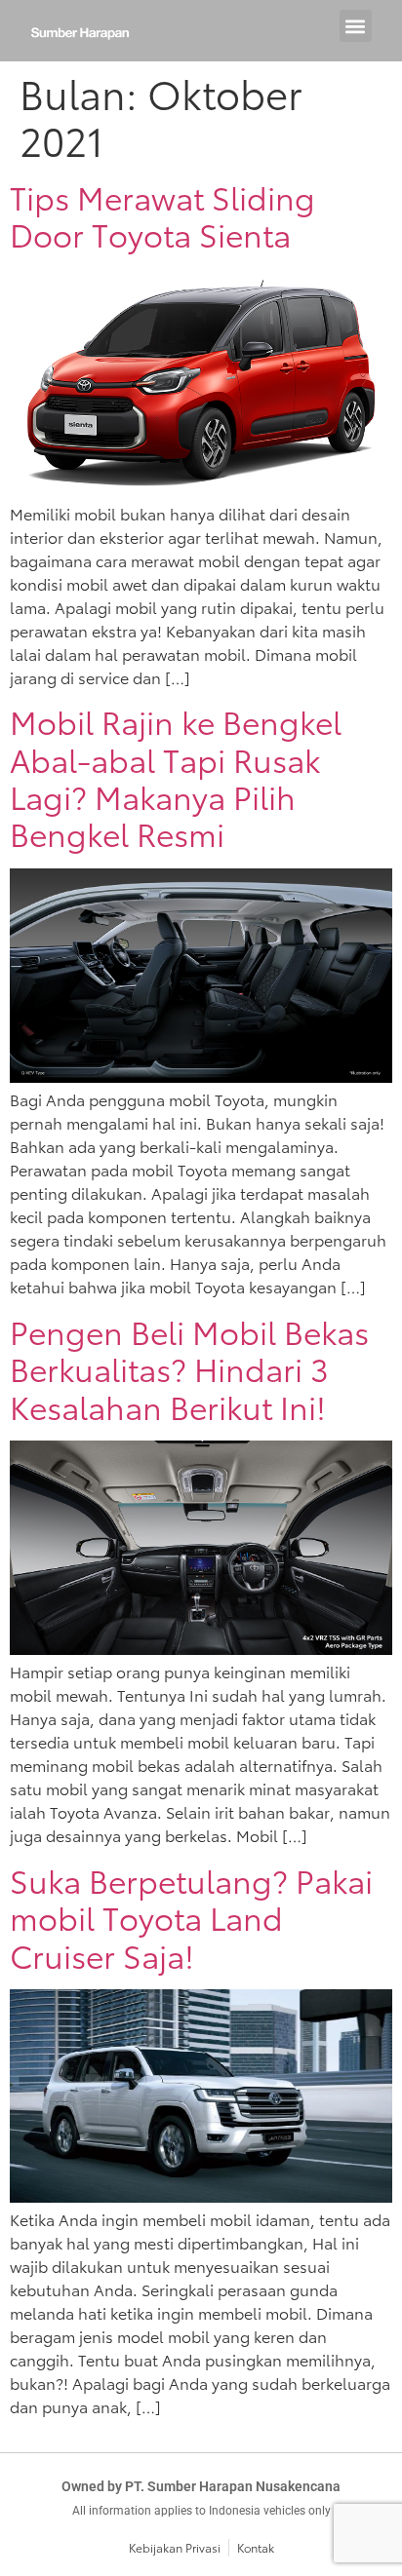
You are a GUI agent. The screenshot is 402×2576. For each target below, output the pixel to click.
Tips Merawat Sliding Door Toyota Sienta (162, 215)
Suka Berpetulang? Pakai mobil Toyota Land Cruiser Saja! (191, 1917)
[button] (356, 26)
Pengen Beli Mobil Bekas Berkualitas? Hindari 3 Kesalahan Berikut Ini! (189, 1368)
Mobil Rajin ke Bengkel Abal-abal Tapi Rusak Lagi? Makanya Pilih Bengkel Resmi (176, 777)
